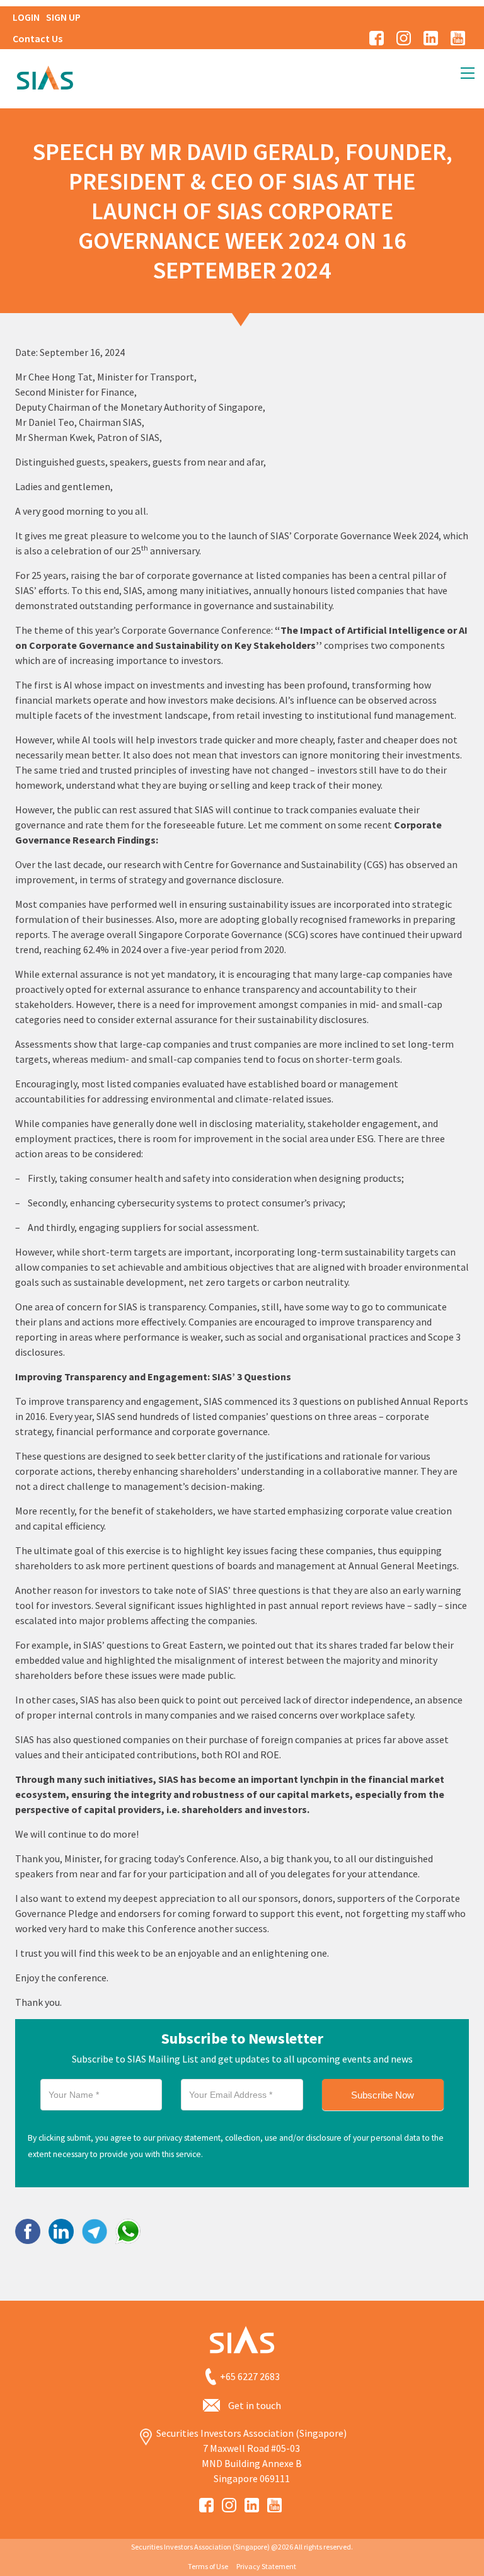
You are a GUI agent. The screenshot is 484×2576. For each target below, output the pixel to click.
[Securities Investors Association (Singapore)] (45, 76)
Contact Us (37, 38)
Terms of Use (208, 2566)
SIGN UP (63, 17)
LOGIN (26, 17)
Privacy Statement (266, 2566)
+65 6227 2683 (250, 2376)
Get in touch (255, 2405)
